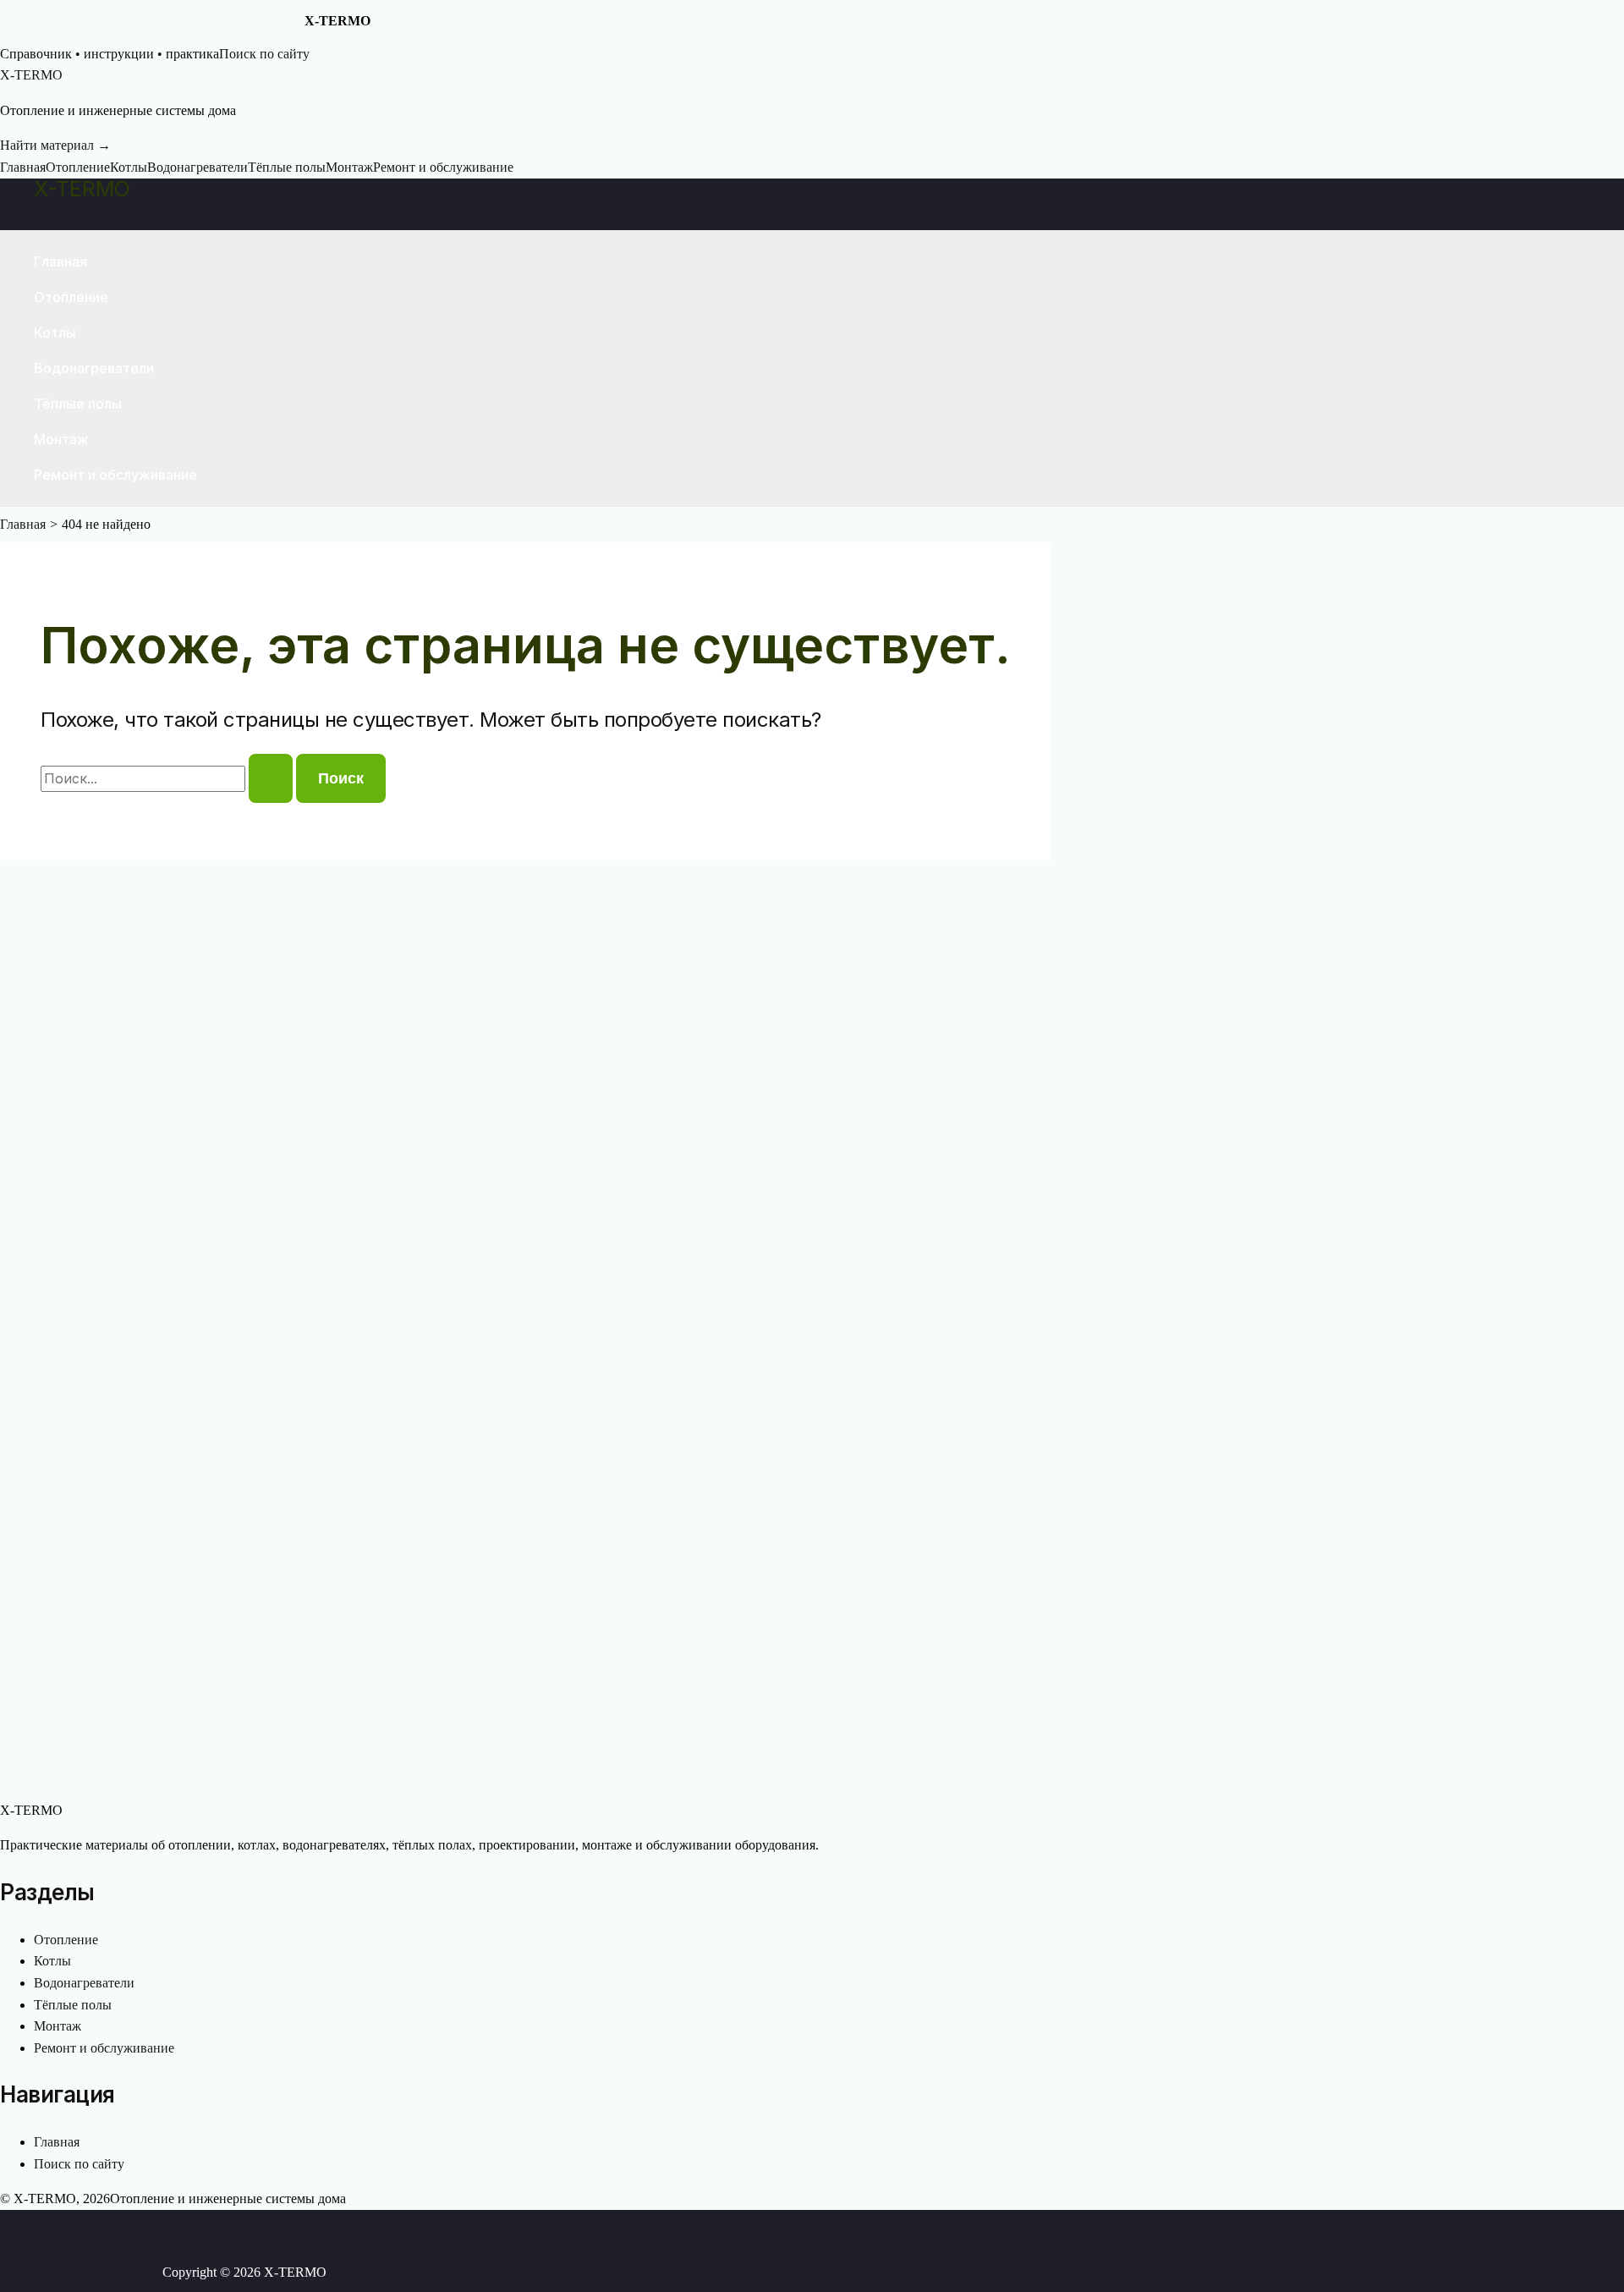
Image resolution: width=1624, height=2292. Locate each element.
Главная (23, 167)
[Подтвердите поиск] (271, 778)
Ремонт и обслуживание (443, 167)
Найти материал (55, 145)
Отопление (78, 167)
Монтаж (349, 167)
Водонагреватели (198, 167)
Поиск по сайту (264, 54)
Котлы (129, 167)
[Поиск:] (168, 779)
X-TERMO (82, 189)
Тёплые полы (287, 167)
